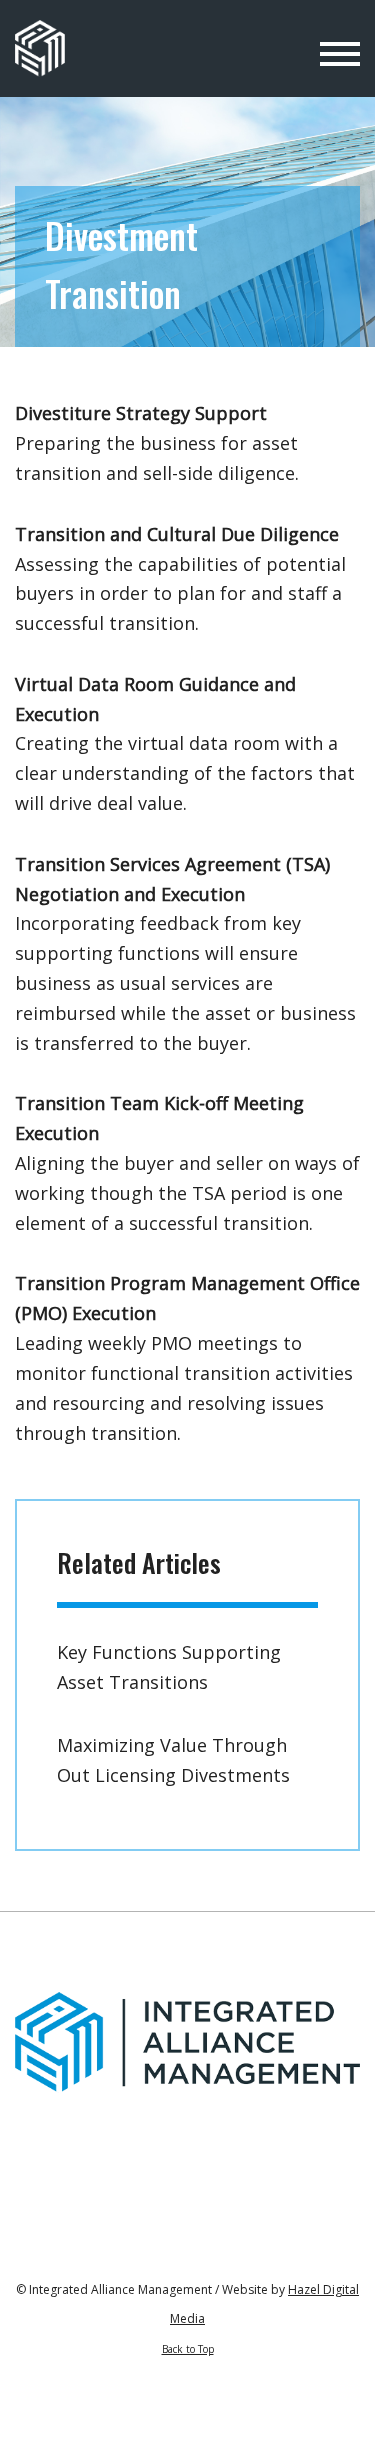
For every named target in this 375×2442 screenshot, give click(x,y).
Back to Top (188, 2349)
